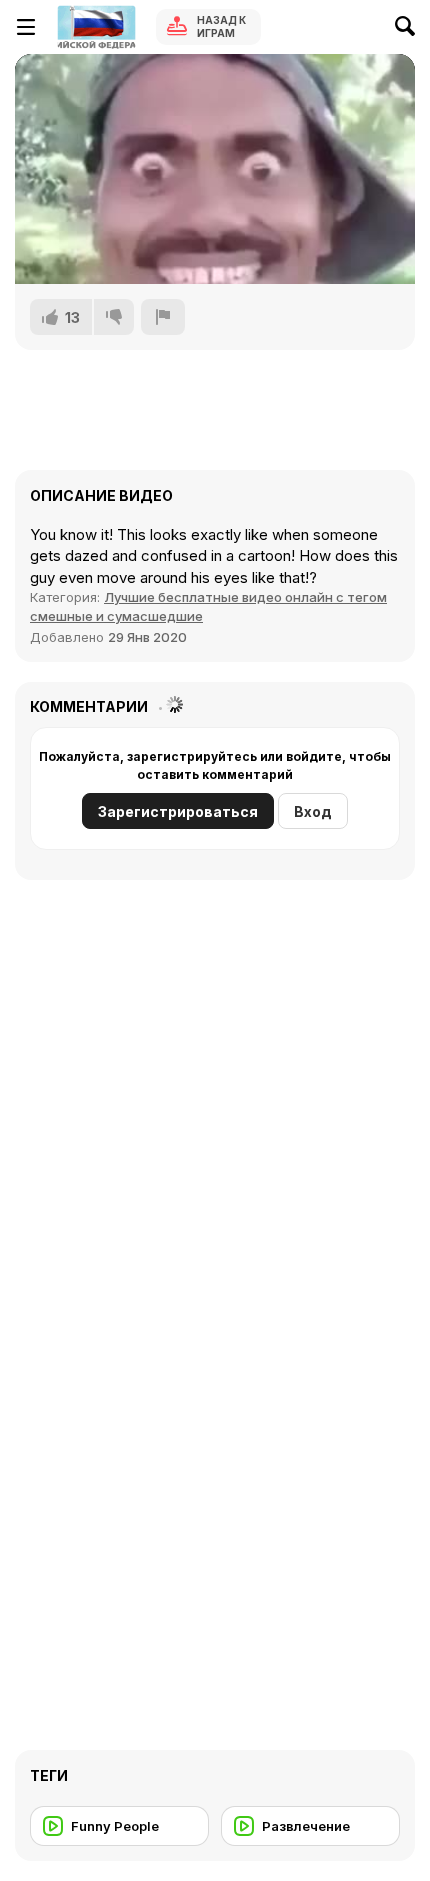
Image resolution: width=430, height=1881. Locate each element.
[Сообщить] (163, 317)
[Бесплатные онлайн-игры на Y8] (96, 27)
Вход (313, 811)
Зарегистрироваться (178, 811)
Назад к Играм (221, 26)
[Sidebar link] (26, 27)
